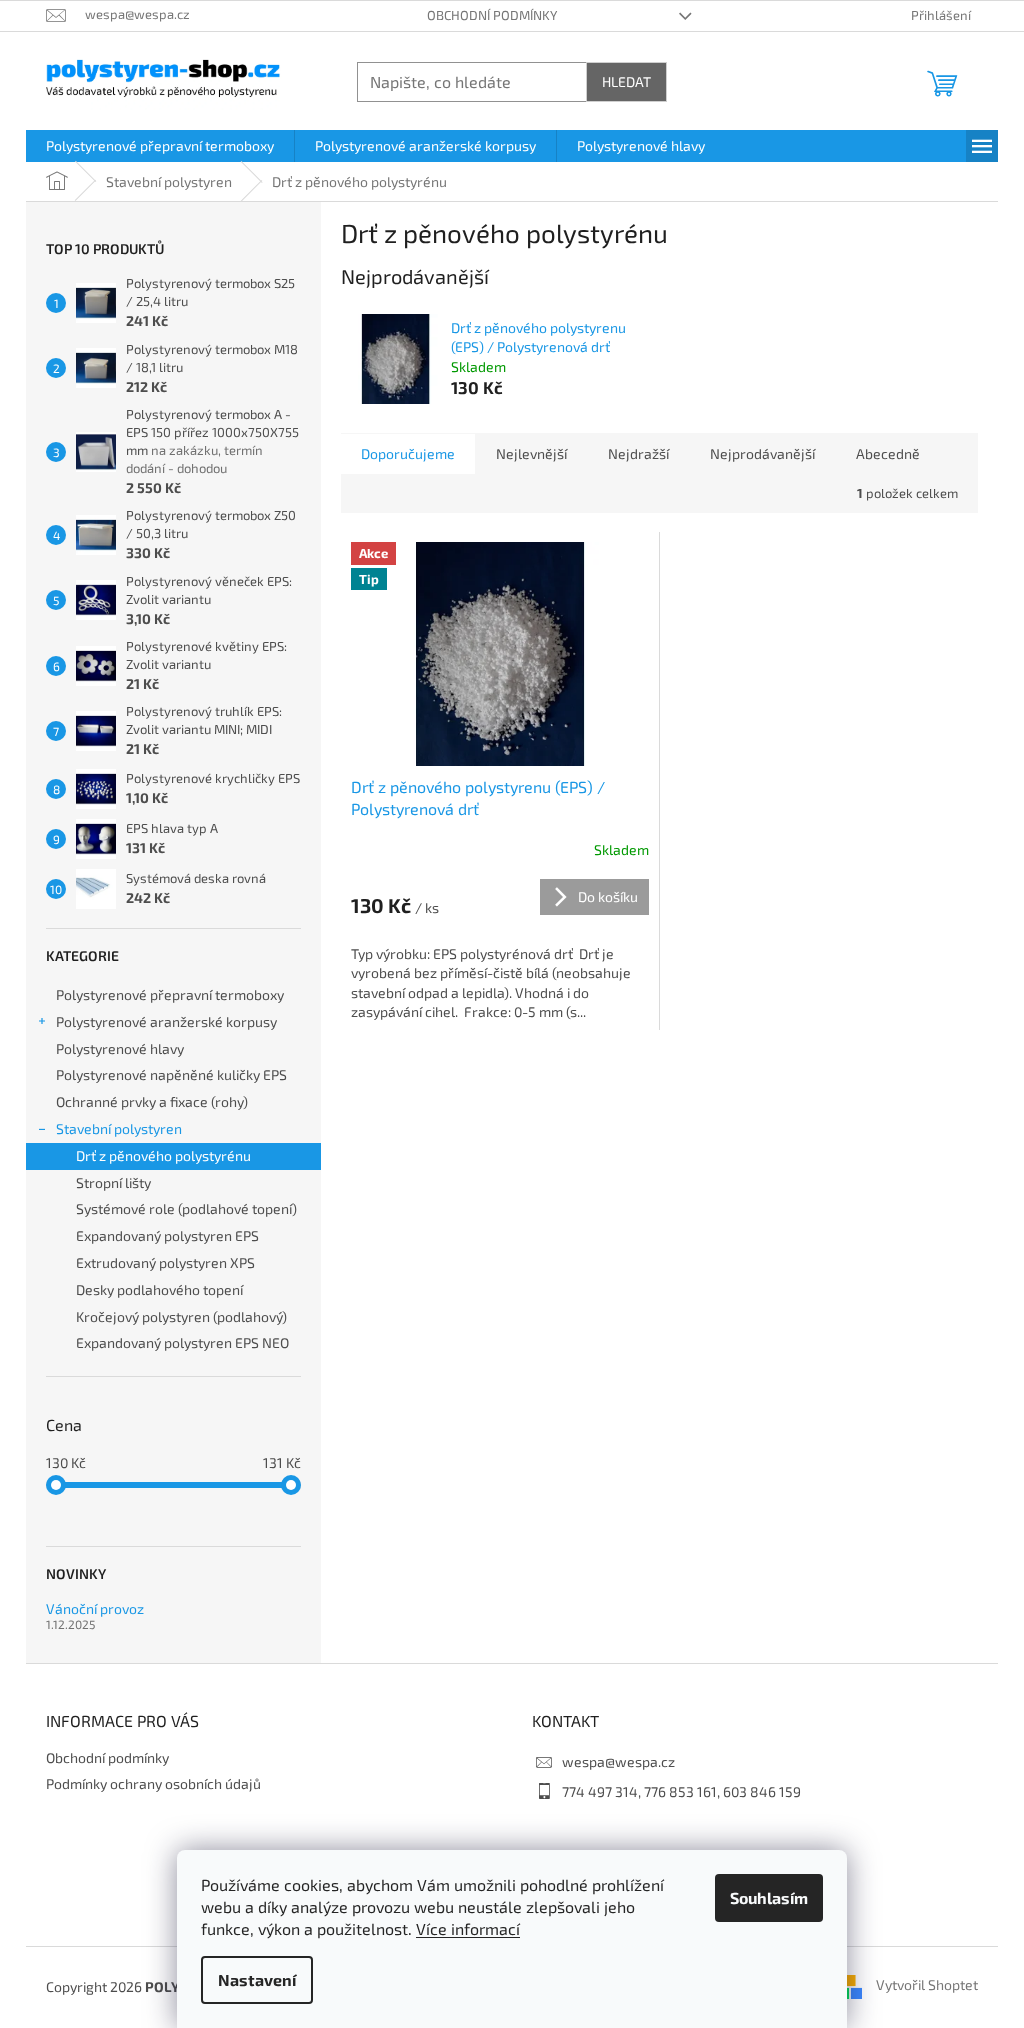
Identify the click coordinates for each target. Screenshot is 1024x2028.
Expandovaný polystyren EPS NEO (182, 1342)
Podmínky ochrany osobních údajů (153, 1783)
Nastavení (257, 1979)
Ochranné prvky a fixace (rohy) (152, 1101)
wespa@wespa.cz (618, 1761)
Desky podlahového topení (159, 1289)
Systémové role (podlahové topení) (186, 1208)
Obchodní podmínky (492, 15)
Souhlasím (769, 1897)
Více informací (468, 1928)
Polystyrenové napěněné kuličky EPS (171, 1074)
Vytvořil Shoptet (927, 1984)
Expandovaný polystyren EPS (167, 1235)
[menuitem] (160, 146)
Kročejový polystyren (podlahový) (181, 1316)
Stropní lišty (113, 1182)
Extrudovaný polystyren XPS (165, 1262)
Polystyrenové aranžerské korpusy (166, 1021)
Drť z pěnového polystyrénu (163, 1155)
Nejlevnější (531, 453)
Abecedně (888, 453)
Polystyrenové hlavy (120, 1048)
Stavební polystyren (119, 1128)
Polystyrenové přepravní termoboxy (170, 994)
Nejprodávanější (762, 453)
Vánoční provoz (95, 1608)
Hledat (626, 81)
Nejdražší (638, 453)
